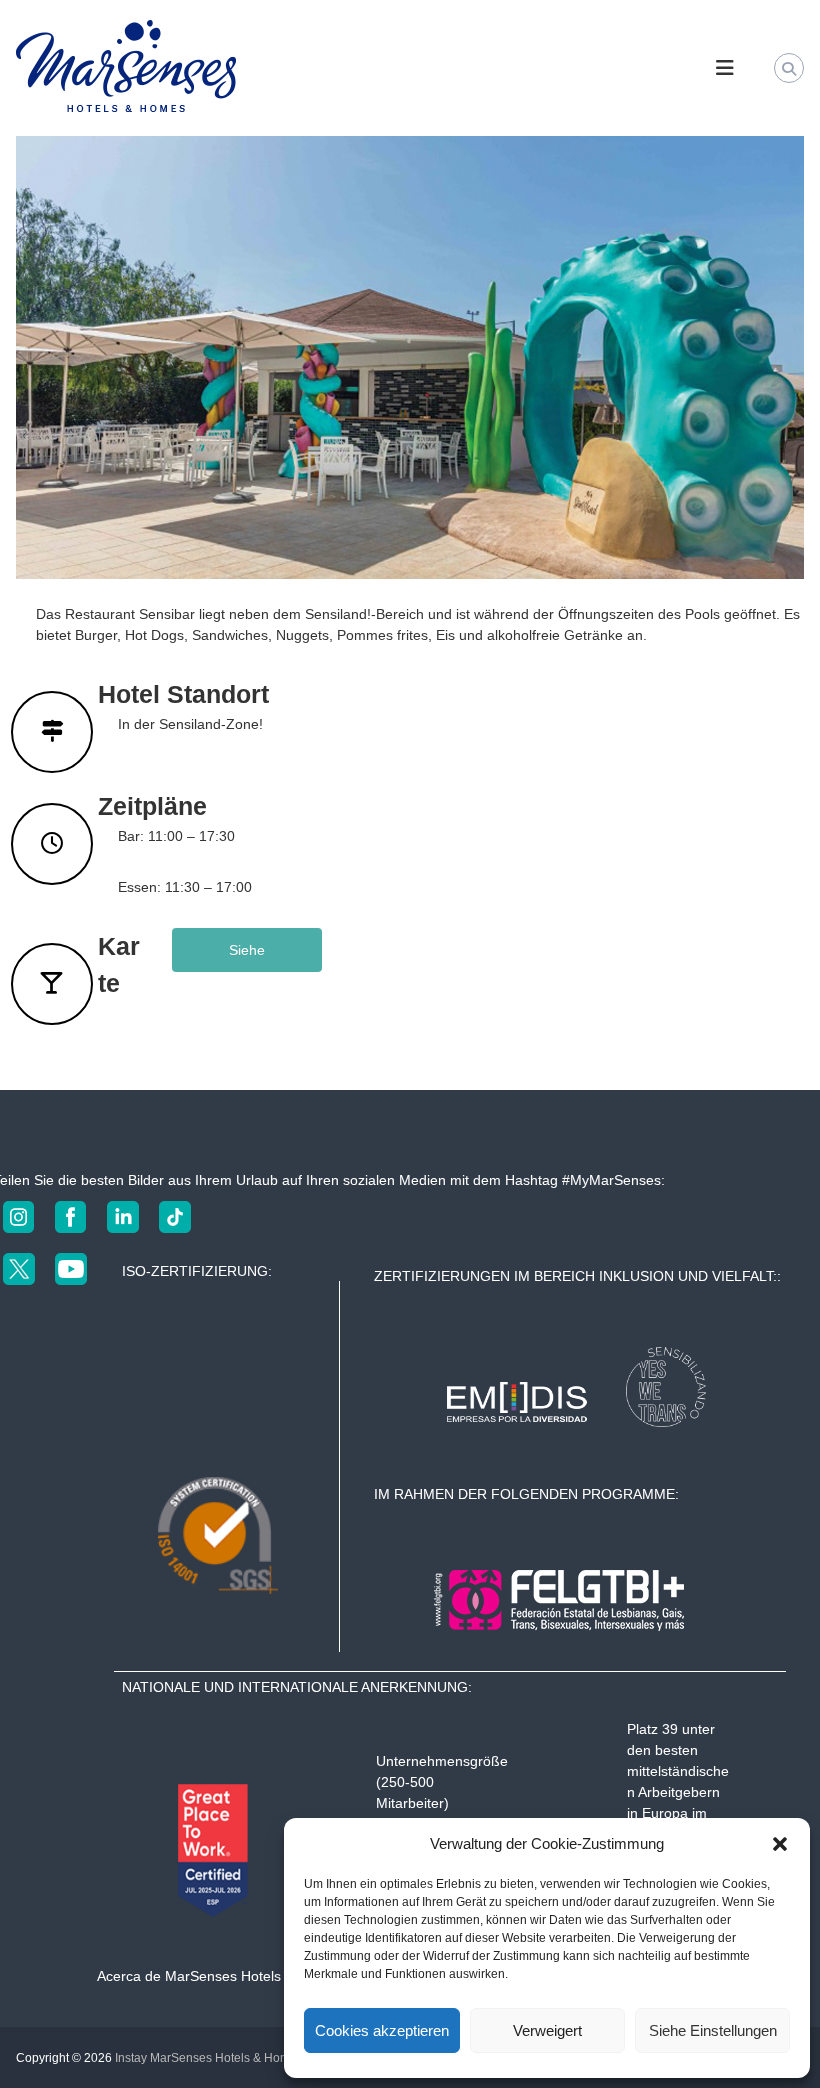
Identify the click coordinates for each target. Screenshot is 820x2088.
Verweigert (547, 2030)
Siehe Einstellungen (713, 2030)
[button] (780, 1844)
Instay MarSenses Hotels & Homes (209, 2058)
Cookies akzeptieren (382, 2030)
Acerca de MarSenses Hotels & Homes (220, 1976)
